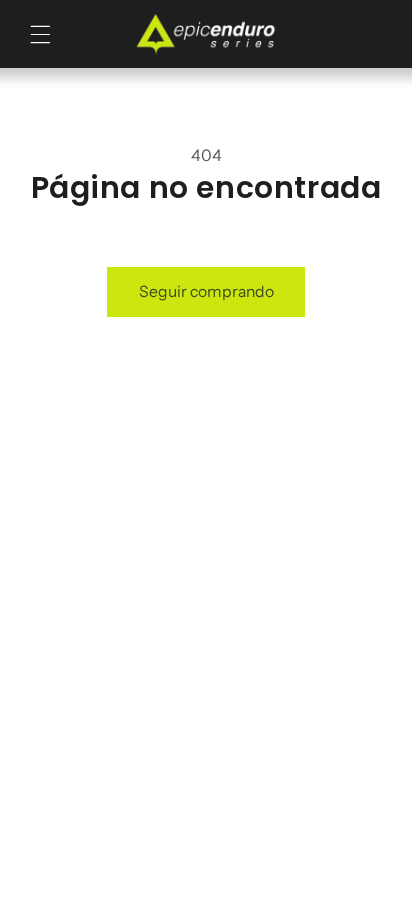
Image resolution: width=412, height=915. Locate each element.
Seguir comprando (206, 291)
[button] (40, 34)
